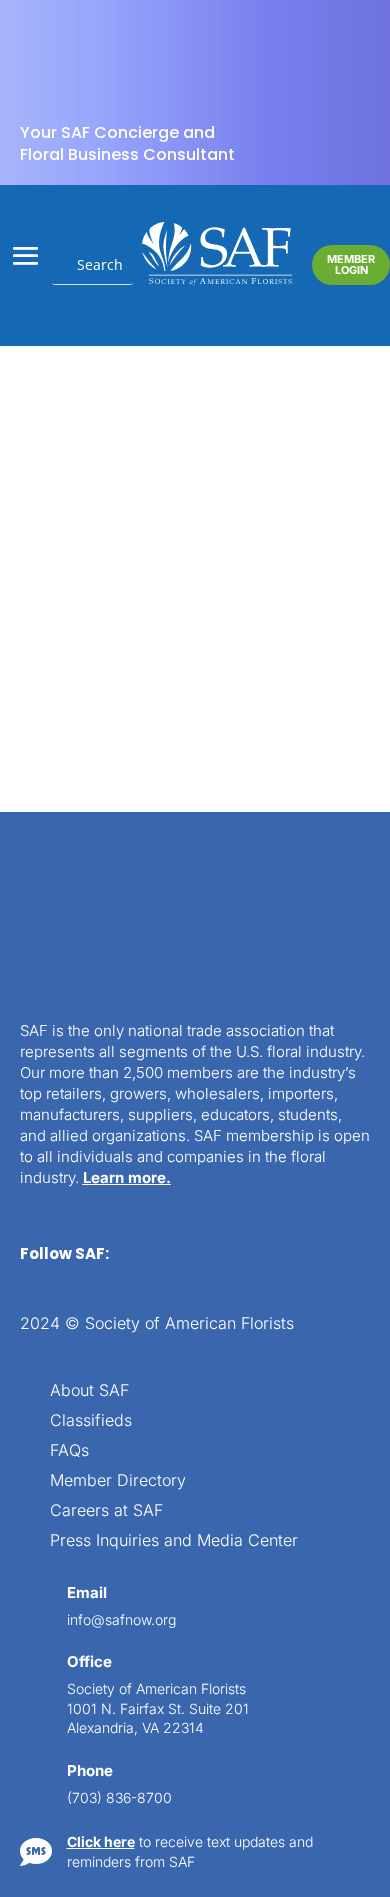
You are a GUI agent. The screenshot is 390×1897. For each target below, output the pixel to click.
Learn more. (127, 1177)
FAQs (69, 1451)
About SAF (89, 1391)
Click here (101, 1841)
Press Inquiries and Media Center (174, 1541)
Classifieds (91, 1421)
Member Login (351, 264)
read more (105, 614)
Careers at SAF (106, 1511)
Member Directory (118, 1481)
